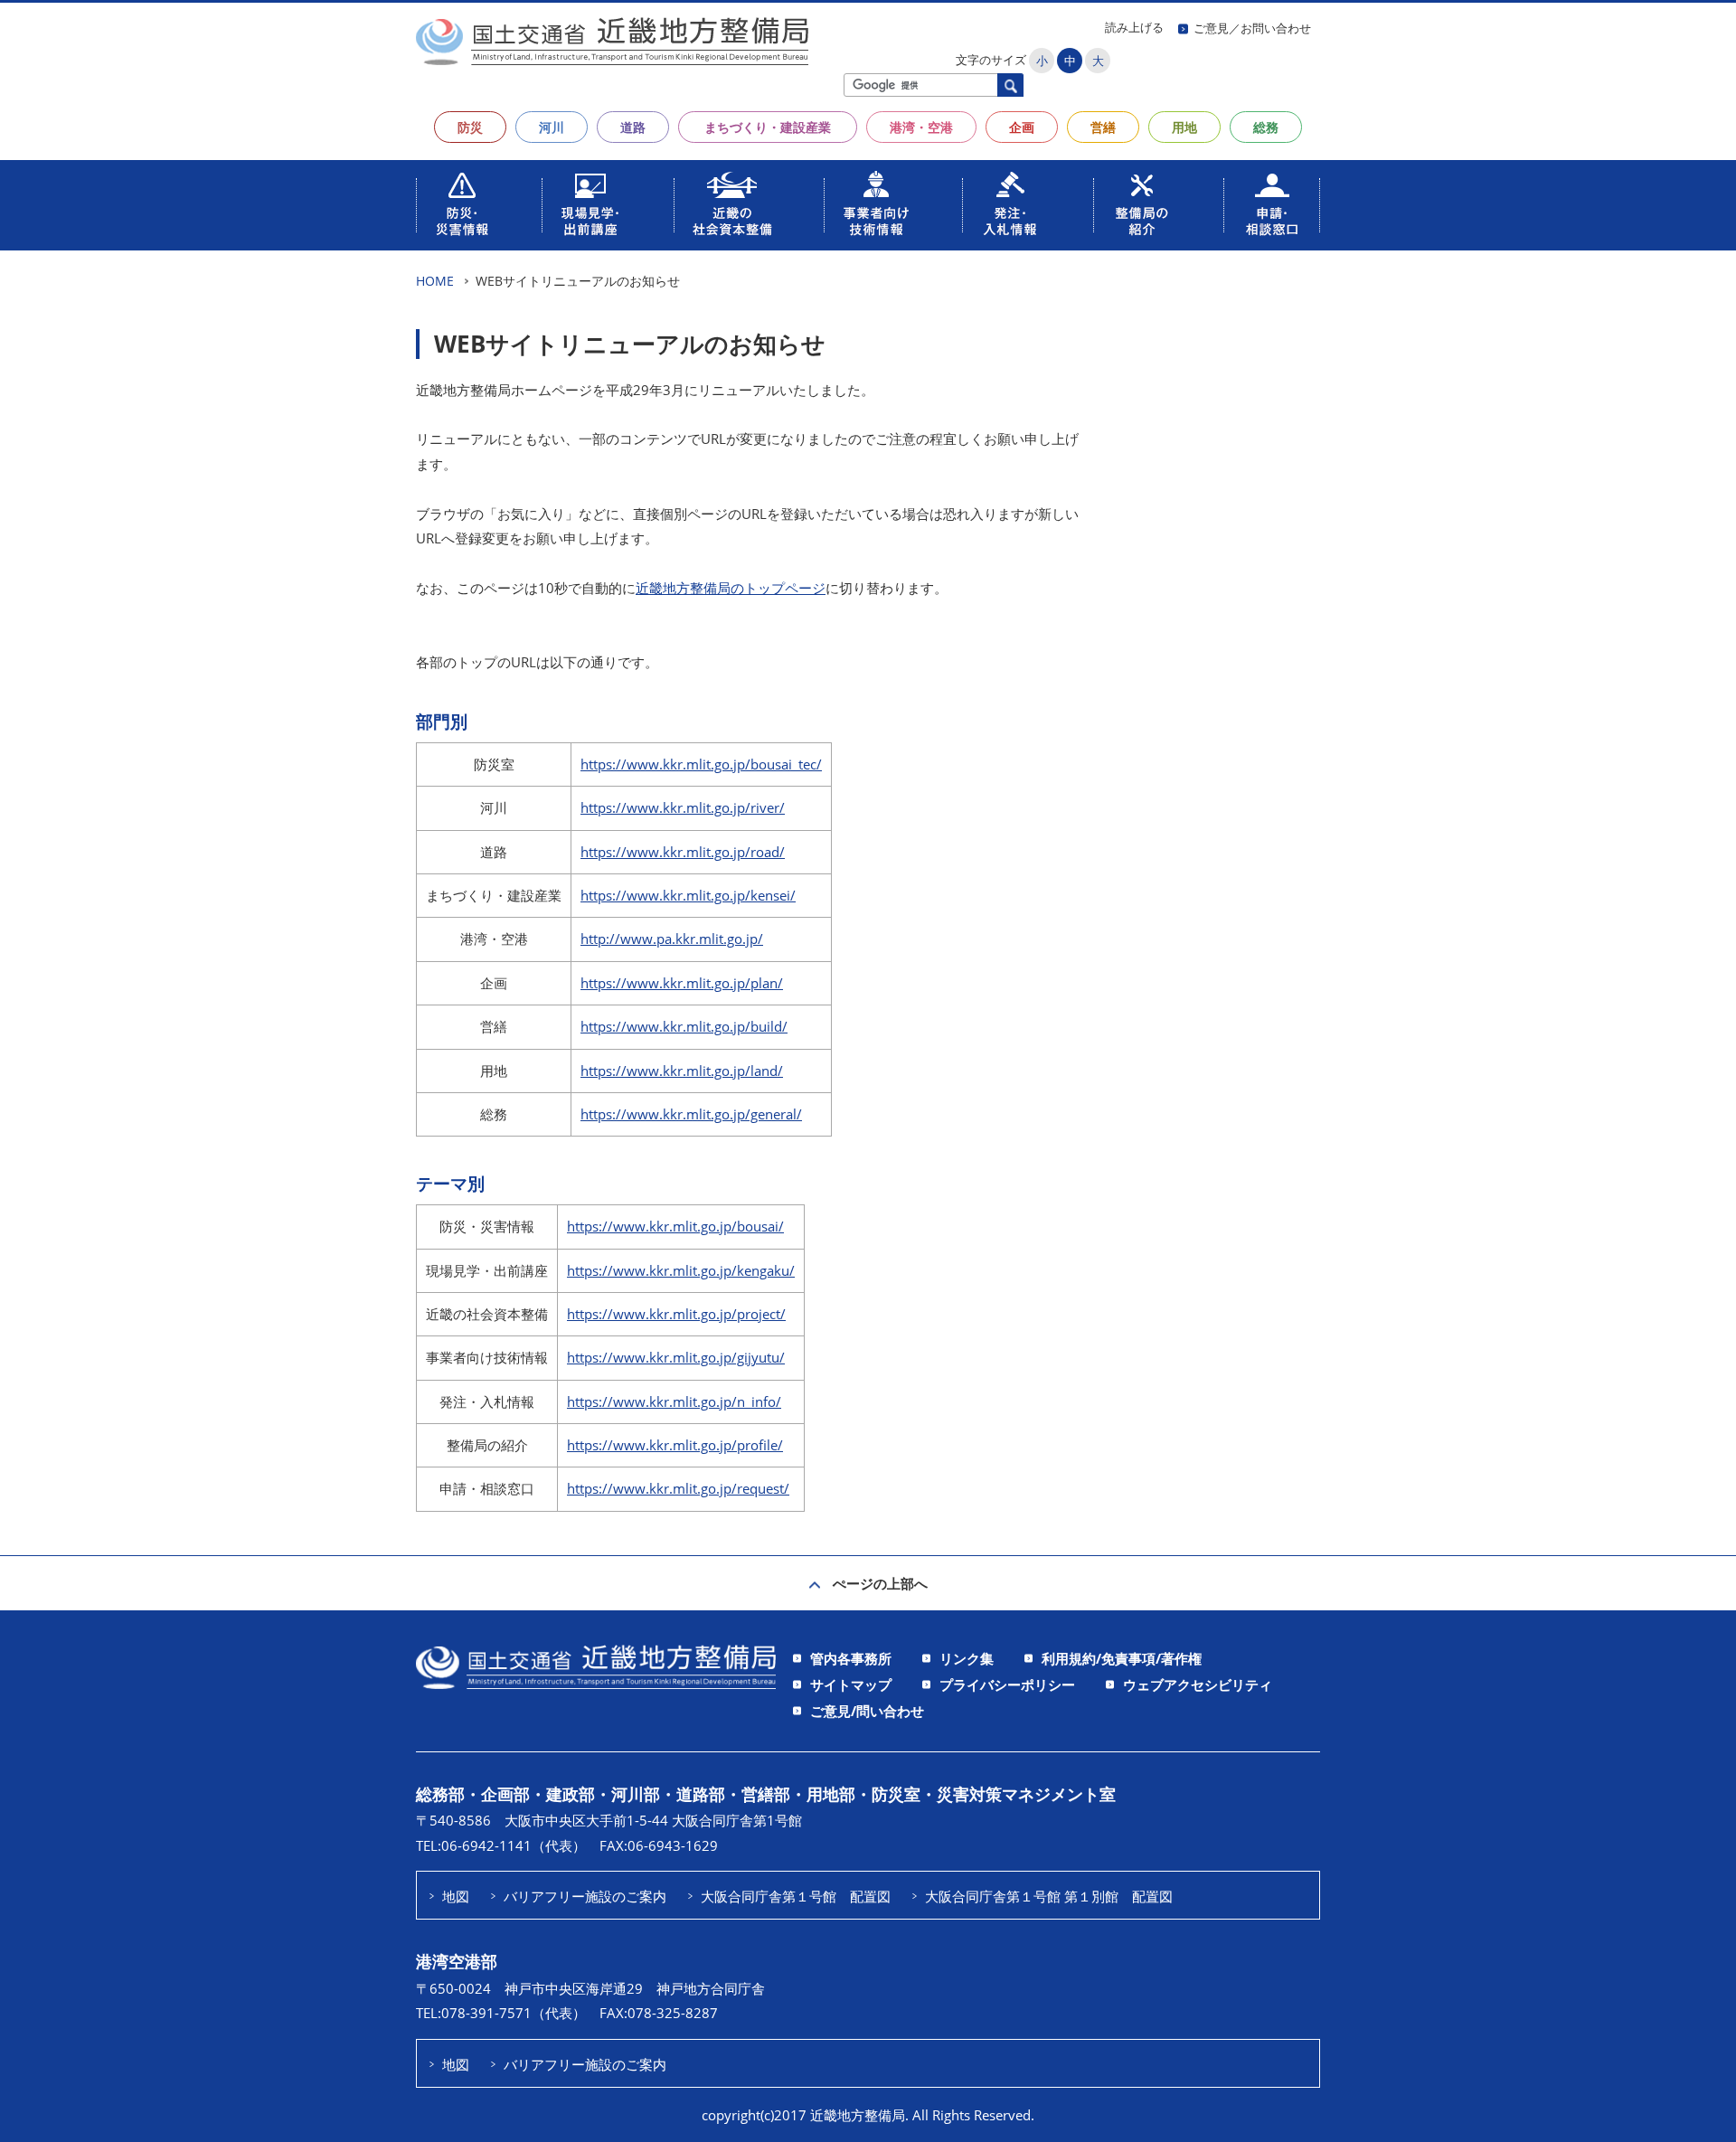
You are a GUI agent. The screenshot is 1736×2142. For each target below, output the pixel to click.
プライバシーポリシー (1007, 1684)
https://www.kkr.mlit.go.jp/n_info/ (674, 1401)
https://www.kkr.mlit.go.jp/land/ (682, 1071)
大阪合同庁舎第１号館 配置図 (796, 1896)
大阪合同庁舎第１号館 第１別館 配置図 (1049, 1896)
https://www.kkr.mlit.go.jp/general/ (691, 1114)
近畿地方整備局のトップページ (731, 588)
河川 (552, 127)
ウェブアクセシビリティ (1198, 1684)
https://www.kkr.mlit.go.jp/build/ (684, 1026)
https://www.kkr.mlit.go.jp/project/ (676, 1314)
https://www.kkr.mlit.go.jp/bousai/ (675, 1226)
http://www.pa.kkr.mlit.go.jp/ (672, 939)
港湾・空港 (921, 127)
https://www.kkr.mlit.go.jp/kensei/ (688, 895)
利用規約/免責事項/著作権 (1122, 1658)
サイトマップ (851, 1684)
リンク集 (967, 1658)
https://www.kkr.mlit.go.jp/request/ (678, 1488)
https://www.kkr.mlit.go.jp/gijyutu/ (676, 1357)
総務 (1266, 127)
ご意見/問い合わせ (867, 1711)
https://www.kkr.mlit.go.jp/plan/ (682, 983)
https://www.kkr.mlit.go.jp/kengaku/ (681, 1270)
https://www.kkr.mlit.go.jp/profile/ (675, 1445)
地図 (456, 1896)
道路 (633, 127)
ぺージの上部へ (880, 1583)
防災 (470, 127)
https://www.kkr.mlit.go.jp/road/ (683, 852)
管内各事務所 (851, 1658)
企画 (1022, 127)
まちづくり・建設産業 (768, 127)
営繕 (1103, 127)
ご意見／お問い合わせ (1252, 28)
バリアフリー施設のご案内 (585, 1896)
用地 (1184, 127)
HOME (435, 281)
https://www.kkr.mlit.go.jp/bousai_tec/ (701, 764)
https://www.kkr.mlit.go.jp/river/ (683, 807)
